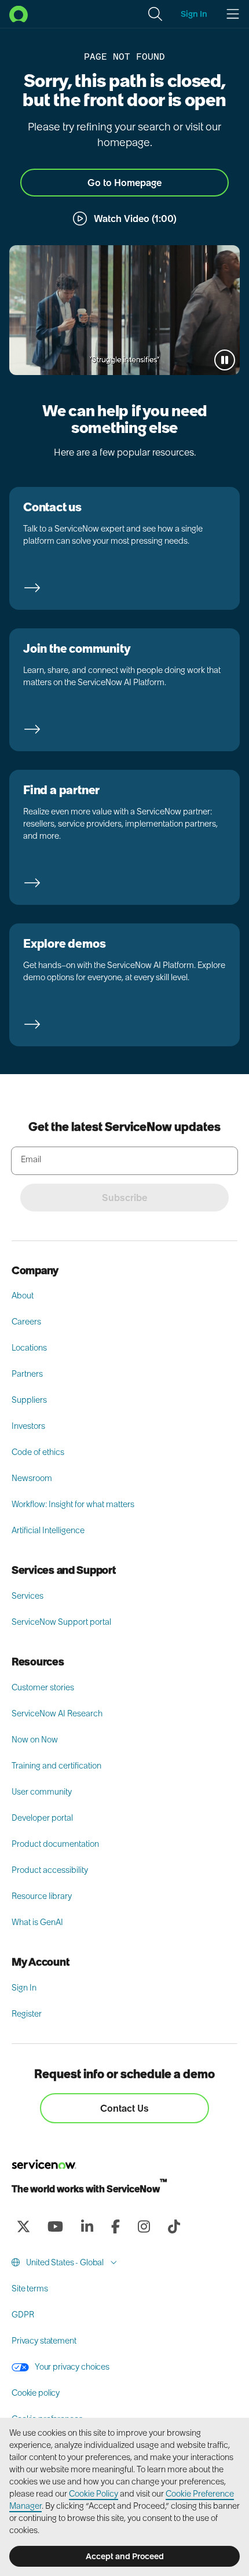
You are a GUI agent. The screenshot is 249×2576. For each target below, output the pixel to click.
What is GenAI (37, 1922)
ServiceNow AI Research (57, 1713)
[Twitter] (23, 2226)
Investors (28, 1426)
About (23, 1296)
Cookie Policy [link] (94, 2494)
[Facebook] (115, 2226)
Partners (27, 1374)
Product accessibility (50, 1870)
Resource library (42, 1896)
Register (27, 2014)
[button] (155, 14)
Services (28, 1596)
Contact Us (124, 2108)
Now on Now (35, 1740)
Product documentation (55, 1844)
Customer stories (43, 1687)
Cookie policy (36, 2393)
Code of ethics (38, 1452)
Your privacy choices (72, 2367)
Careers (26, 1322)
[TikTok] (174, 2226)
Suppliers (29, 1400)
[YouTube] (55, 2226)
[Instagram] (144, 2226)
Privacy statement (44, 2341)
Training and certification (56, 1766)
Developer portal (42, 1818)
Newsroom (32, 1478)
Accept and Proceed (125, 2556)
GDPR (23, 2315)
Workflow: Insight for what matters (73, 1504)
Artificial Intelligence (48, 1530)
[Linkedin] (87, 2226)
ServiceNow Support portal (61, 1622)
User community (42, 1792)
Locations (29, 1348)
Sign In (24, 1988)
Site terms (30, 2288)
